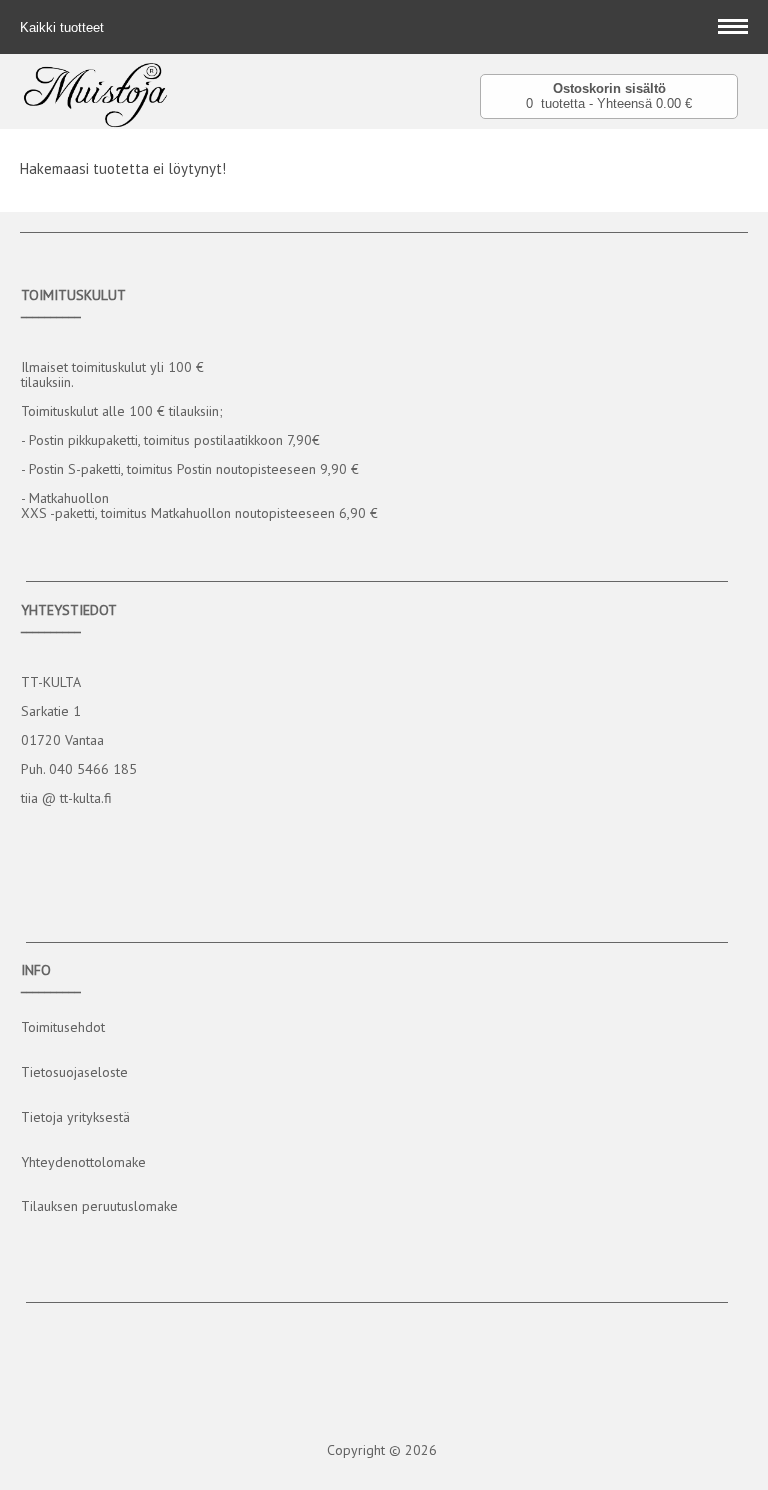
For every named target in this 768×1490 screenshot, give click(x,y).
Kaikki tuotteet (64, 27)
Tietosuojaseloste (74, 1072)
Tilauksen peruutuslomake (99, 1206)
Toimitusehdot (63, 1027)
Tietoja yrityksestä (75, 1117)
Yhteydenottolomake (83, 1162)
